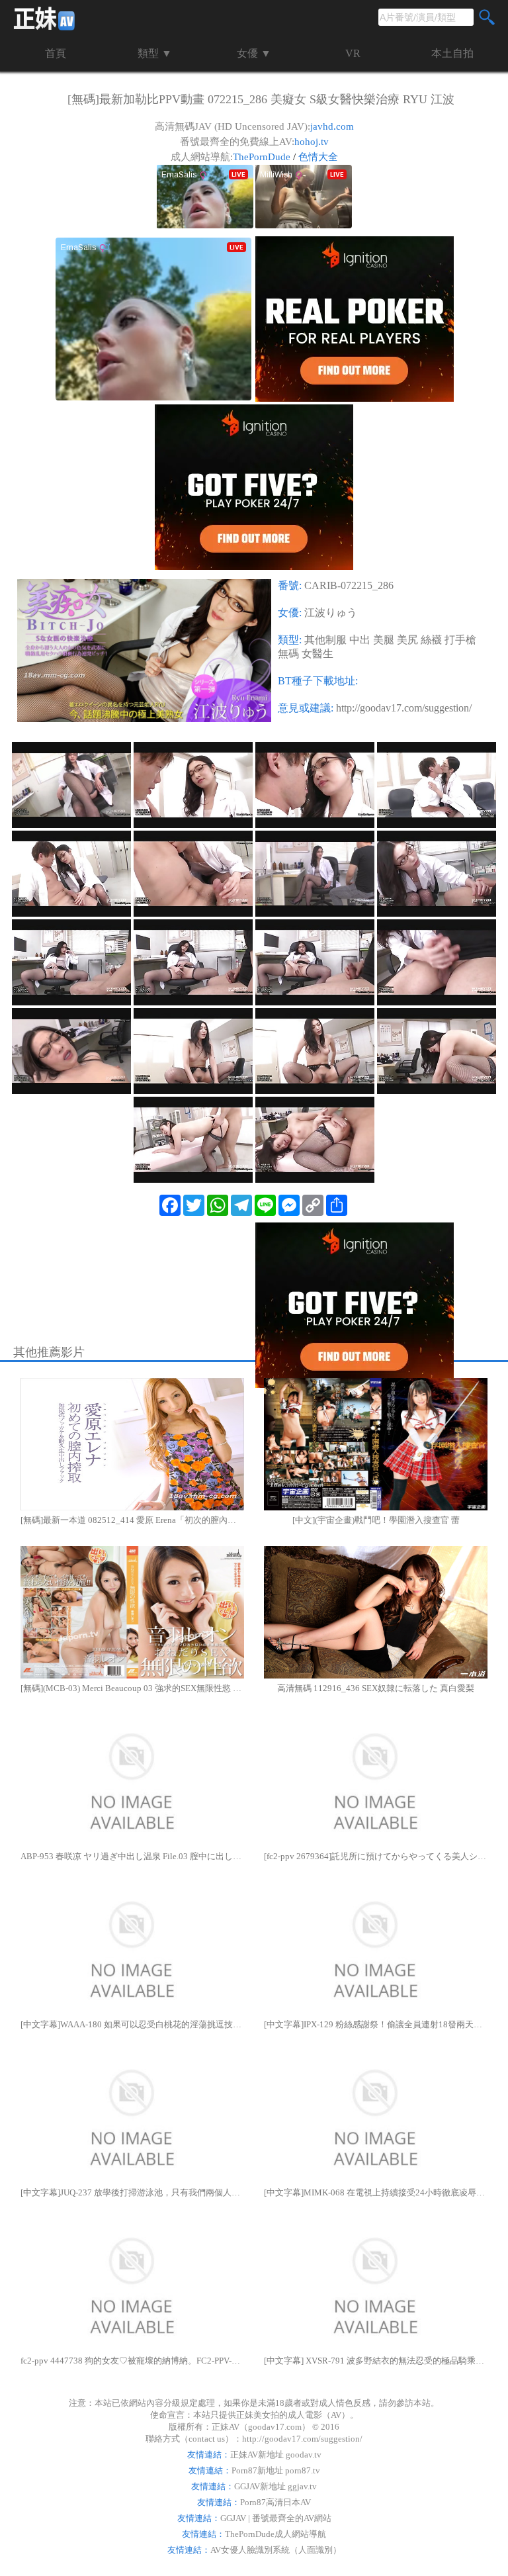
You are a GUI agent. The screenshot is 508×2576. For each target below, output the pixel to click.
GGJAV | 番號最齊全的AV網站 (276, 2518)
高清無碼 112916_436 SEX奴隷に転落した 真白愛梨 (376, 1688)
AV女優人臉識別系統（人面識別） (276, 2550)
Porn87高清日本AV (275, 2502)
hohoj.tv (312, 142)
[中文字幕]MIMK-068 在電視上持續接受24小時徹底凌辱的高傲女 (376, 2192)
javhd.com (332, 126)
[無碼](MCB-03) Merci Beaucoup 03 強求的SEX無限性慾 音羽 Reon (132, 1688)
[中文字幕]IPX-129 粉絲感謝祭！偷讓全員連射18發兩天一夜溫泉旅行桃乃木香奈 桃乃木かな (376, 2024)
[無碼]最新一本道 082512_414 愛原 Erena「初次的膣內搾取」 (132, 1520)
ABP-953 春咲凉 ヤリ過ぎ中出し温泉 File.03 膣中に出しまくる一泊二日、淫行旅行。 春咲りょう (132, 1856)
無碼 (288, 654)
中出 (360, 640)
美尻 (407, 640)
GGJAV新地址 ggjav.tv (275, 2486)
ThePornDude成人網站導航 (275, 2534)
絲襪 (431, 640)
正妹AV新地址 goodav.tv (276, 2455)
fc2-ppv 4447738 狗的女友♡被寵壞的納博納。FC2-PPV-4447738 (132, 2361)
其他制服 (325, 640)
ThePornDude (262, 157)
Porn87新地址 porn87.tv (276, 2470)
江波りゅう (331, 613)
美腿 (384, 640)
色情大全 (318, 157)
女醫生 (317, 654)
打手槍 (460, 640)
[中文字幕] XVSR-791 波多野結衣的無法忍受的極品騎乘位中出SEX (376, 2361)
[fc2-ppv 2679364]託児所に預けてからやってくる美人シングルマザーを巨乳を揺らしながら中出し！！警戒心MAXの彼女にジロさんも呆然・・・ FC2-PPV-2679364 (376, 1856)
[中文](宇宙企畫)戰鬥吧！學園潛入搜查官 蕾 (376, 1520)
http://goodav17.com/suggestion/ (404, 708)
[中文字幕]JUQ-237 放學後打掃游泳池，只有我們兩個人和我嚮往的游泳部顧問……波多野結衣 (132, 2192)
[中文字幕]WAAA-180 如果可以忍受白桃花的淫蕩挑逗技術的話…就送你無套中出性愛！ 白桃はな (132, 2024)
